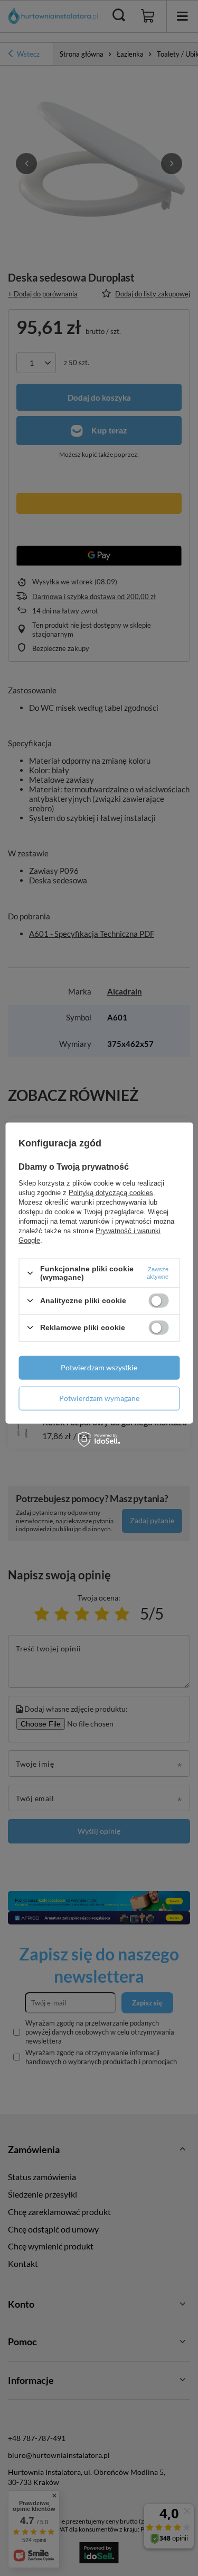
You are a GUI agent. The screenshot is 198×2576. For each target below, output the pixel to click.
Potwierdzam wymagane (99, 1398)
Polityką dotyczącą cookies (111, 1193)
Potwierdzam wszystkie (99, 1367)
